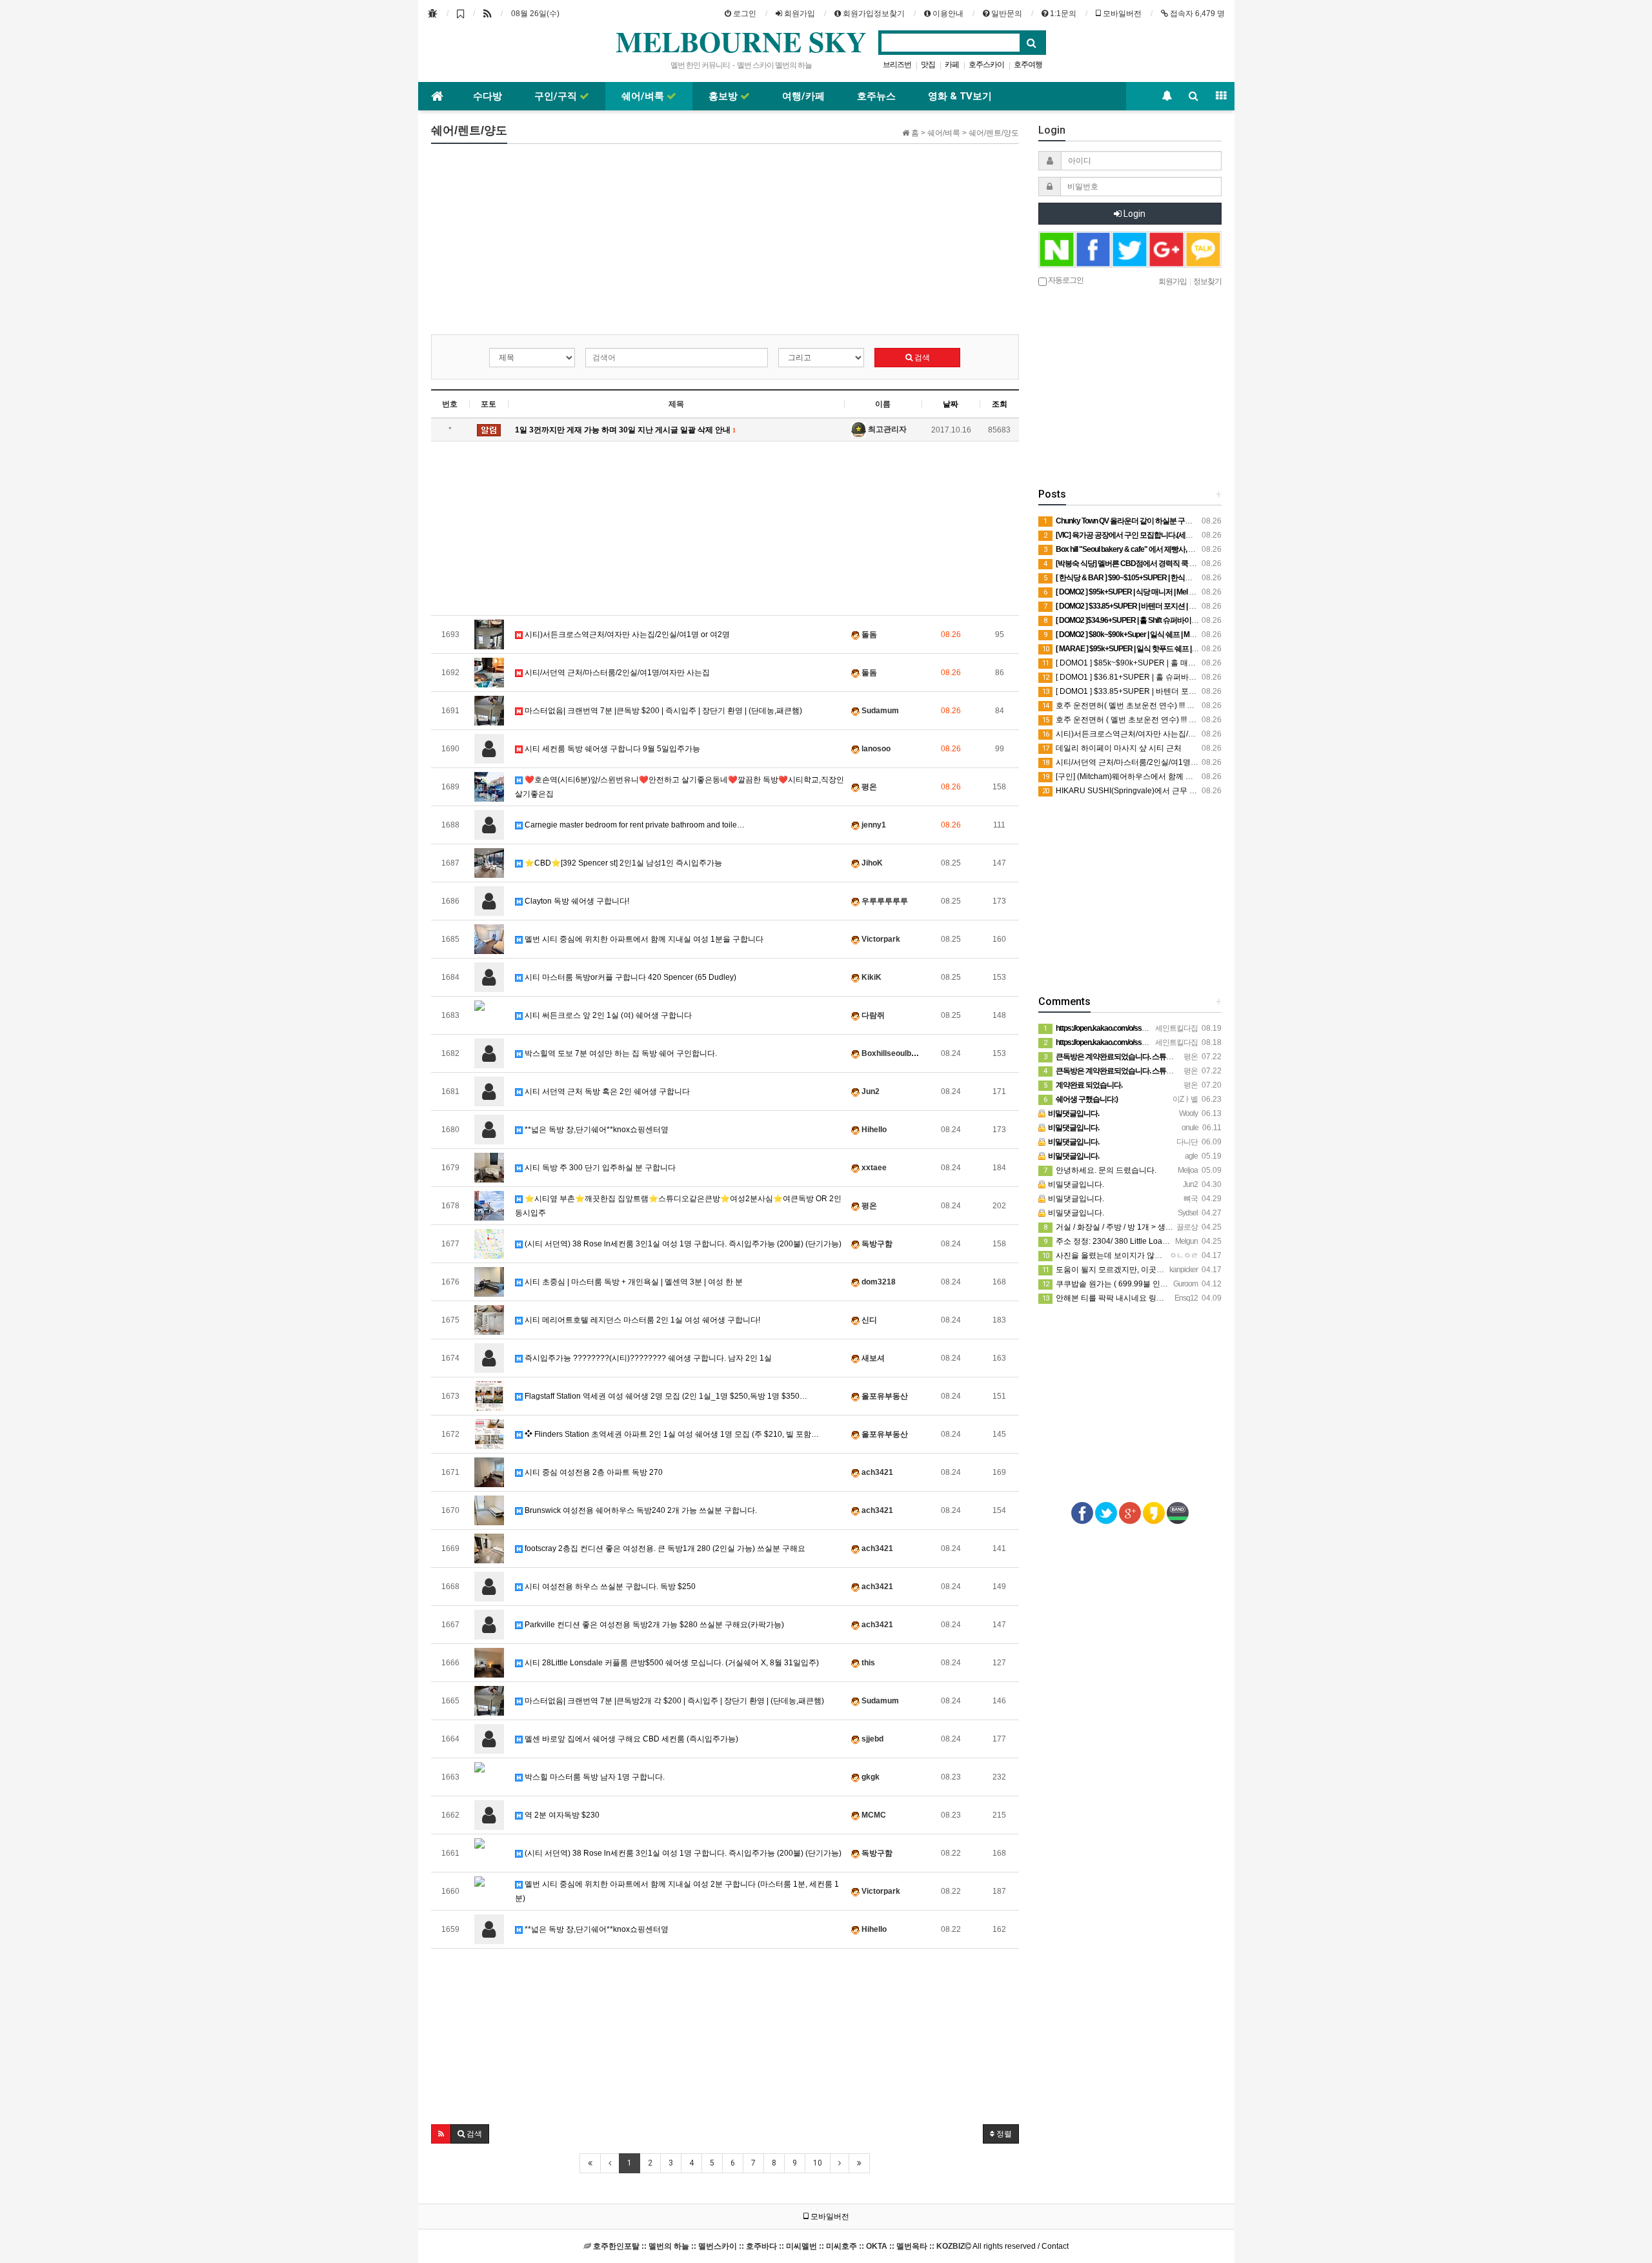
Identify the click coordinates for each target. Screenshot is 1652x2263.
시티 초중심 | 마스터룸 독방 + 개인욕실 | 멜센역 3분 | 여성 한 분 (633, 1282)
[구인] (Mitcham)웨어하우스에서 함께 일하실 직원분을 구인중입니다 (1166, 776)
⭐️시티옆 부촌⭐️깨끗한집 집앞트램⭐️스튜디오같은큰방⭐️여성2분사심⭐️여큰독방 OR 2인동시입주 (678, 1206)
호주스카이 (986, 65)
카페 (952, 65)
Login (1133, 214)
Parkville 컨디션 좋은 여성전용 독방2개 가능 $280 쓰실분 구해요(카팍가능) (653, 1625)
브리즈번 (897, 65)
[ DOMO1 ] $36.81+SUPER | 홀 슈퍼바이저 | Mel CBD (1142, 677)
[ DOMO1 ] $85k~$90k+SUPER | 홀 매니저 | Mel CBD (1142, 663)
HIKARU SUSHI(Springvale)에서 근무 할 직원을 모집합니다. (1153, 791)
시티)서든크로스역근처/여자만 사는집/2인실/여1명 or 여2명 (626, 634)
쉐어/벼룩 (644, 96)
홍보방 (724, 96)
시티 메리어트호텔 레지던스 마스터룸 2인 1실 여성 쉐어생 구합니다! (641, 1320)
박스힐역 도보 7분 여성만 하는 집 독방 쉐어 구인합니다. (620, 1053)
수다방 (488, 96)
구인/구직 (557, 96)
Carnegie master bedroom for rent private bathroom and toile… (634, 825)
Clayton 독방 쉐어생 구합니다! (576, 901)
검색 (921, 358)
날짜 (951, 404)
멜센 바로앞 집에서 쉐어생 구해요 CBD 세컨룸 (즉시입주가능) (630, 1739)
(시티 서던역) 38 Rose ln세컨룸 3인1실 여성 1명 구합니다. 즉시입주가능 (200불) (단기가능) (682, 1244)
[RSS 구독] (488, 14)
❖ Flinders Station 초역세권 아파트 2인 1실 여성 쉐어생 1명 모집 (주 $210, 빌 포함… (671, 1434)
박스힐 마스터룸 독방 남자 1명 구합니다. (594, 1777)
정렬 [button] (1003, 2134)
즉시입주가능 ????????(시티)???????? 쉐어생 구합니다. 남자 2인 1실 (647, 1358)
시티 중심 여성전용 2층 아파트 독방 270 (593, 1472)
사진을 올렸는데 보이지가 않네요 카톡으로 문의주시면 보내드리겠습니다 (1175, 1255)
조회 (1000, 404)
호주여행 (1028, 65)
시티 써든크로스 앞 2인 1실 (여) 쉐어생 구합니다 (607, 1015)
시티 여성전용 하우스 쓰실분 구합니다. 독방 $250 (609, 1587)
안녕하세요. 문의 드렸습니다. (1100, 1170)
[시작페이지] (433, 14)
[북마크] (460, 14)
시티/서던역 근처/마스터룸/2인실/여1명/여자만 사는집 (616, 673)
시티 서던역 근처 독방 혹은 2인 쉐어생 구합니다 (606, 1091)
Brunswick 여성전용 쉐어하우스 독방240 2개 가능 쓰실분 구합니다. (640, 1510)
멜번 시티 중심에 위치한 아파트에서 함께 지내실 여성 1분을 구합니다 (643, 939)
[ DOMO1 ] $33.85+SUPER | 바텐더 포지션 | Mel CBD (1142, 691)
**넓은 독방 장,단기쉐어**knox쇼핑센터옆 (596, 1130)
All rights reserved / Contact (831, 2246)
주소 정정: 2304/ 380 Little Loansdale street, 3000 (1136, 1241)
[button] (441, 2134)
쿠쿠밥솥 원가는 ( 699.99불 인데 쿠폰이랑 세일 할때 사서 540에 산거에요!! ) (1180, 1284)
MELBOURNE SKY (741, 41)
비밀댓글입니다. (1075, 1184)
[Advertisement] (725, 244)
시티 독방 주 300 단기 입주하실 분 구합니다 (599, 1168)
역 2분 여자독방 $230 (561, 1815)
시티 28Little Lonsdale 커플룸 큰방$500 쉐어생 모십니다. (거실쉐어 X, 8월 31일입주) (671, 1663)
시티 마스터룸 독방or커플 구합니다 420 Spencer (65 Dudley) (630, 977)
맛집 (928, 65)
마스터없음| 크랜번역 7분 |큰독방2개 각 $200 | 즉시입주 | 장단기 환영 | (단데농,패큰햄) (673, 1701)
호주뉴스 (876, 96)
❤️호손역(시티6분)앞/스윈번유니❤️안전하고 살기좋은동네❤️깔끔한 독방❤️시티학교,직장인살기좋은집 (680, 787)
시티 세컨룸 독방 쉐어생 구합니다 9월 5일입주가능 (611, 749)
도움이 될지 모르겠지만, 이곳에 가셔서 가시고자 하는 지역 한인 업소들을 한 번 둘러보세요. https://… (1222, 1270)
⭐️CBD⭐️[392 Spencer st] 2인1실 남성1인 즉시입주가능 (622, 863)
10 (818, 2163)
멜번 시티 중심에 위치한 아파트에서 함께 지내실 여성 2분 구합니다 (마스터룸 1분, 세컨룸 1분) (677, 1891)
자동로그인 (1065, 279)
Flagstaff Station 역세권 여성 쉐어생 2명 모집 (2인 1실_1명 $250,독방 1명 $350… (665, 1396)
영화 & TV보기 (960, 96)
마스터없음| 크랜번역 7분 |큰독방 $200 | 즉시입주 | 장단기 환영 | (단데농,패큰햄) (662, 711)
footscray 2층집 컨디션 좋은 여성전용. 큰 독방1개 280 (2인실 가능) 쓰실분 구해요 (664, 1548)
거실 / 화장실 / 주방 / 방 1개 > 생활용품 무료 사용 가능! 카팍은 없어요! (1169, 1227)
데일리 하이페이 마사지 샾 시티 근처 (1113, 748)
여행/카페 (803, 96)
